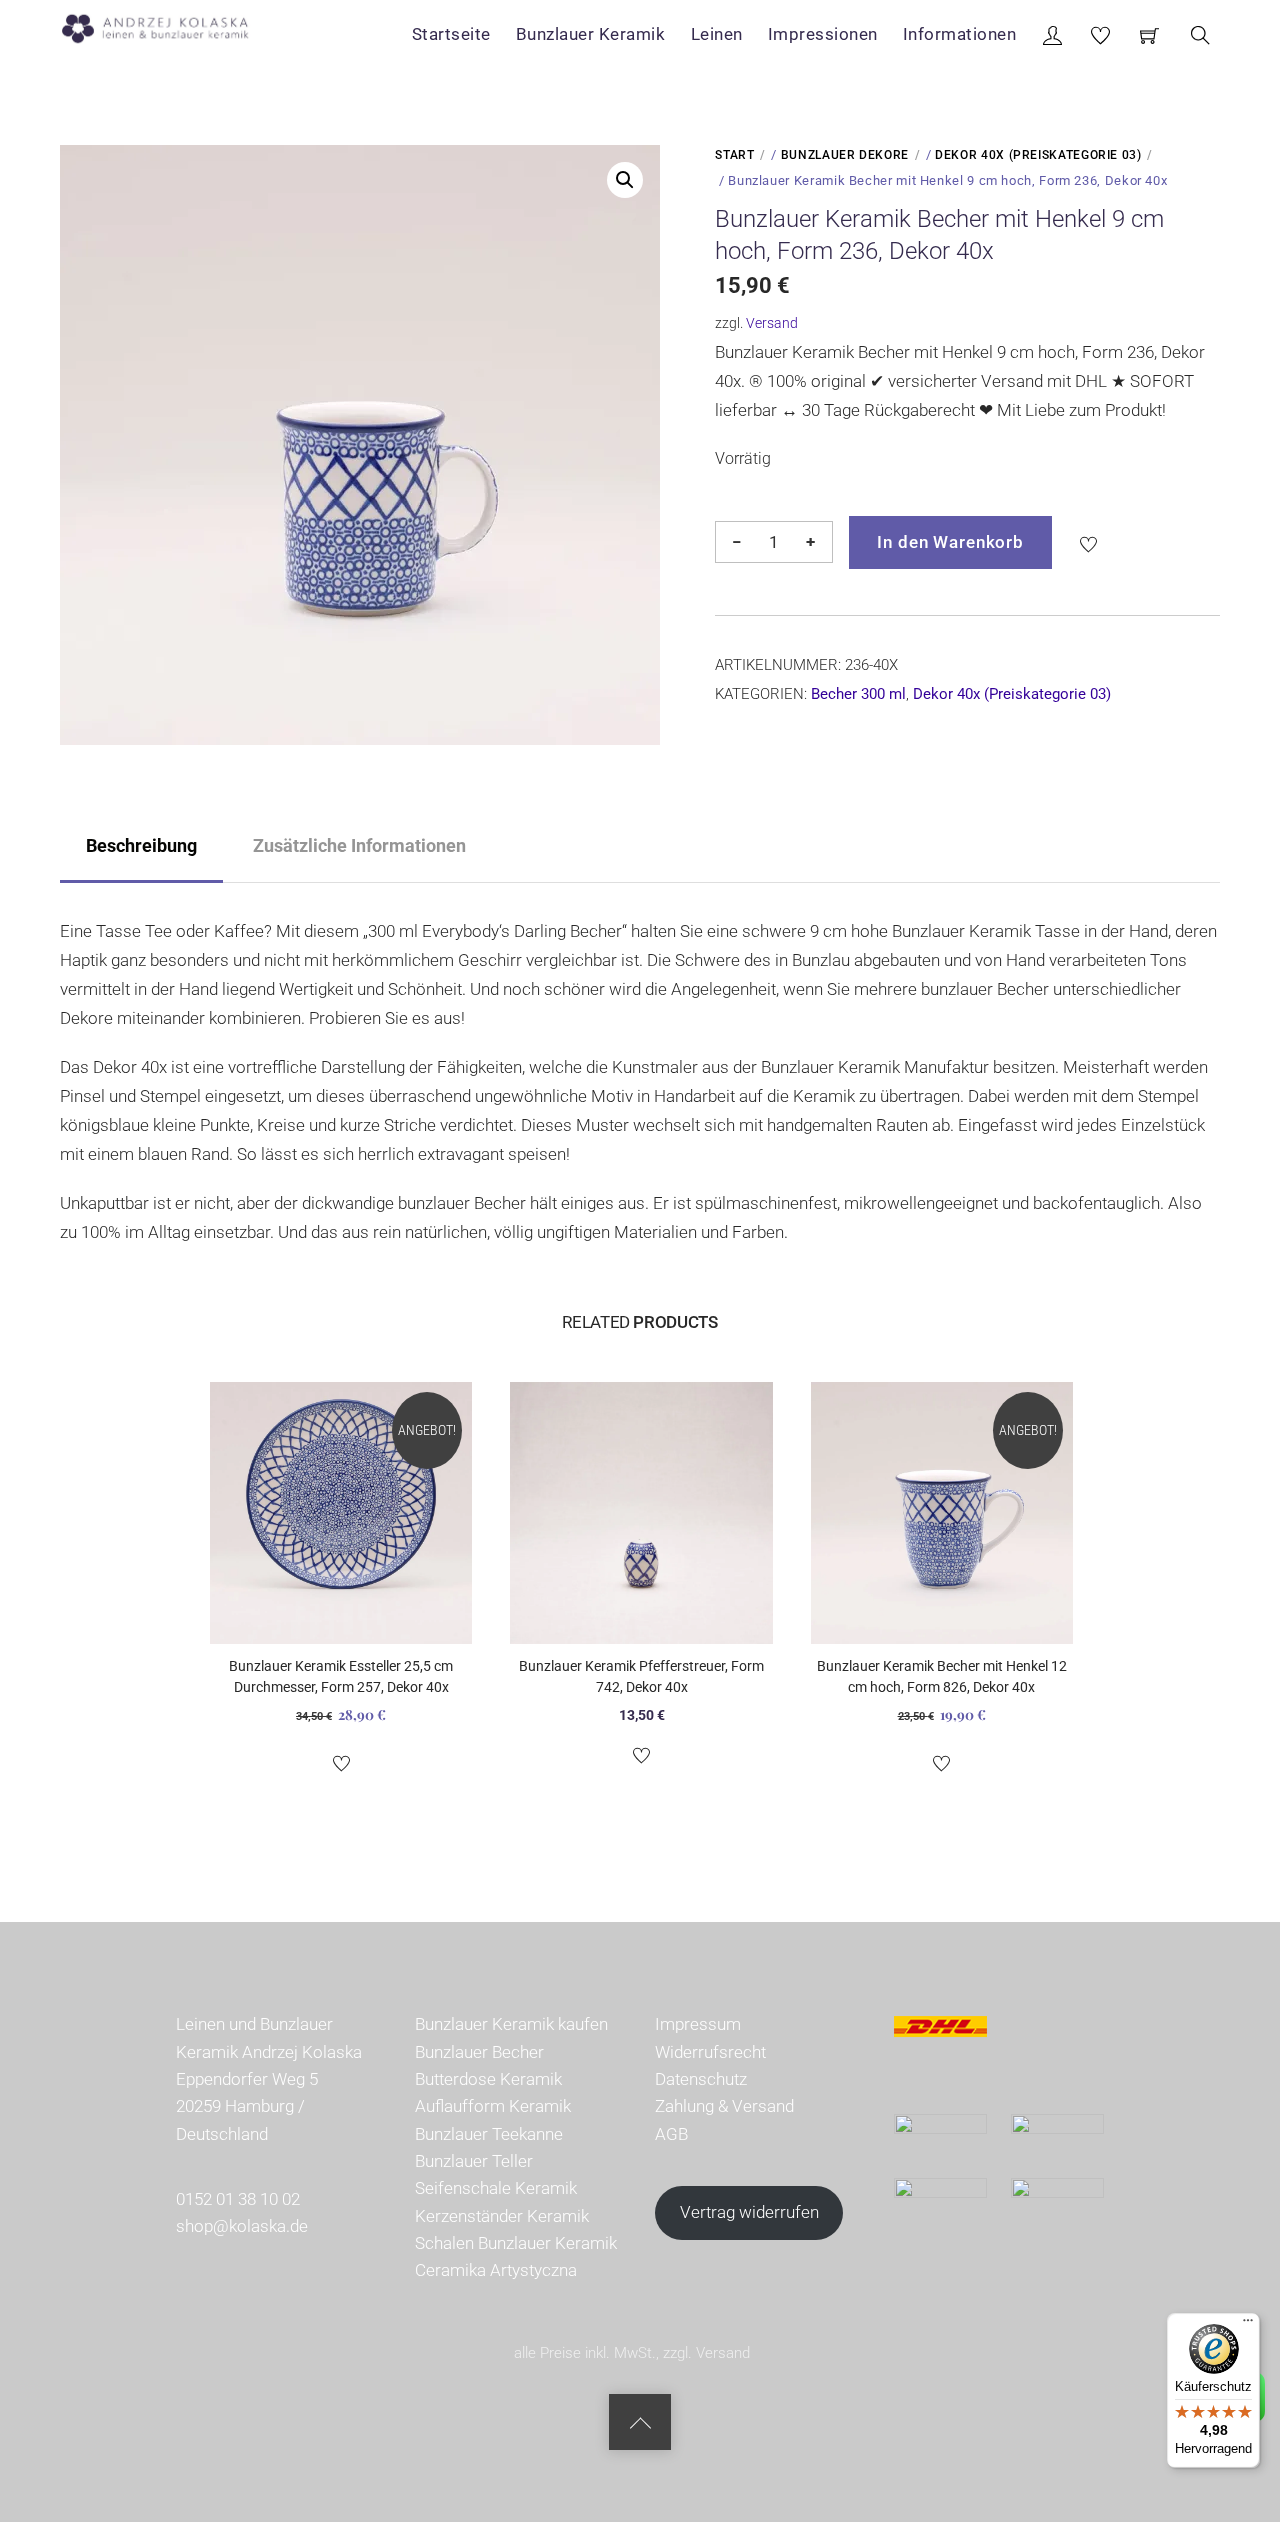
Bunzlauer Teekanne (489, 2134)
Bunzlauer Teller (474, 2161)
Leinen (717, 34)
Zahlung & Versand (724, 2106)
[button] (625, 180)
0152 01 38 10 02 (238, 2199)
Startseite (451, 34)
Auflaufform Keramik (493, 2106)
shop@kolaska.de (242, 2226)
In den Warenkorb (950, 542)
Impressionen (823, 34)
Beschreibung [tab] (141, 845)
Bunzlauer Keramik (591, 34)
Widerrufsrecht (710, 2052)
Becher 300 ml (858, 694)
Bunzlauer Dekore (845, 155)
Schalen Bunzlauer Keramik (516, 2243)
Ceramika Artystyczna (496, 2270)
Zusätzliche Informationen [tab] (359, 845)
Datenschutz (701, 2079)
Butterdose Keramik (488, 2079)
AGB (671, 2134)
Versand (772, 323)
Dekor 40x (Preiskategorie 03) (1038, 155)
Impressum (698, 2024)
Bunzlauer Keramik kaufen (511, 2024)
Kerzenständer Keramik (502, 2216)
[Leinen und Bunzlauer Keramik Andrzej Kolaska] (165, 25)
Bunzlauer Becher (479, 2052)
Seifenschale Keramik (496, 2188)
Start (734, 155)
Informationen (960, 34)
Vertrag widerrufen (749, 2212)
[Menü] (1248, 2325)
